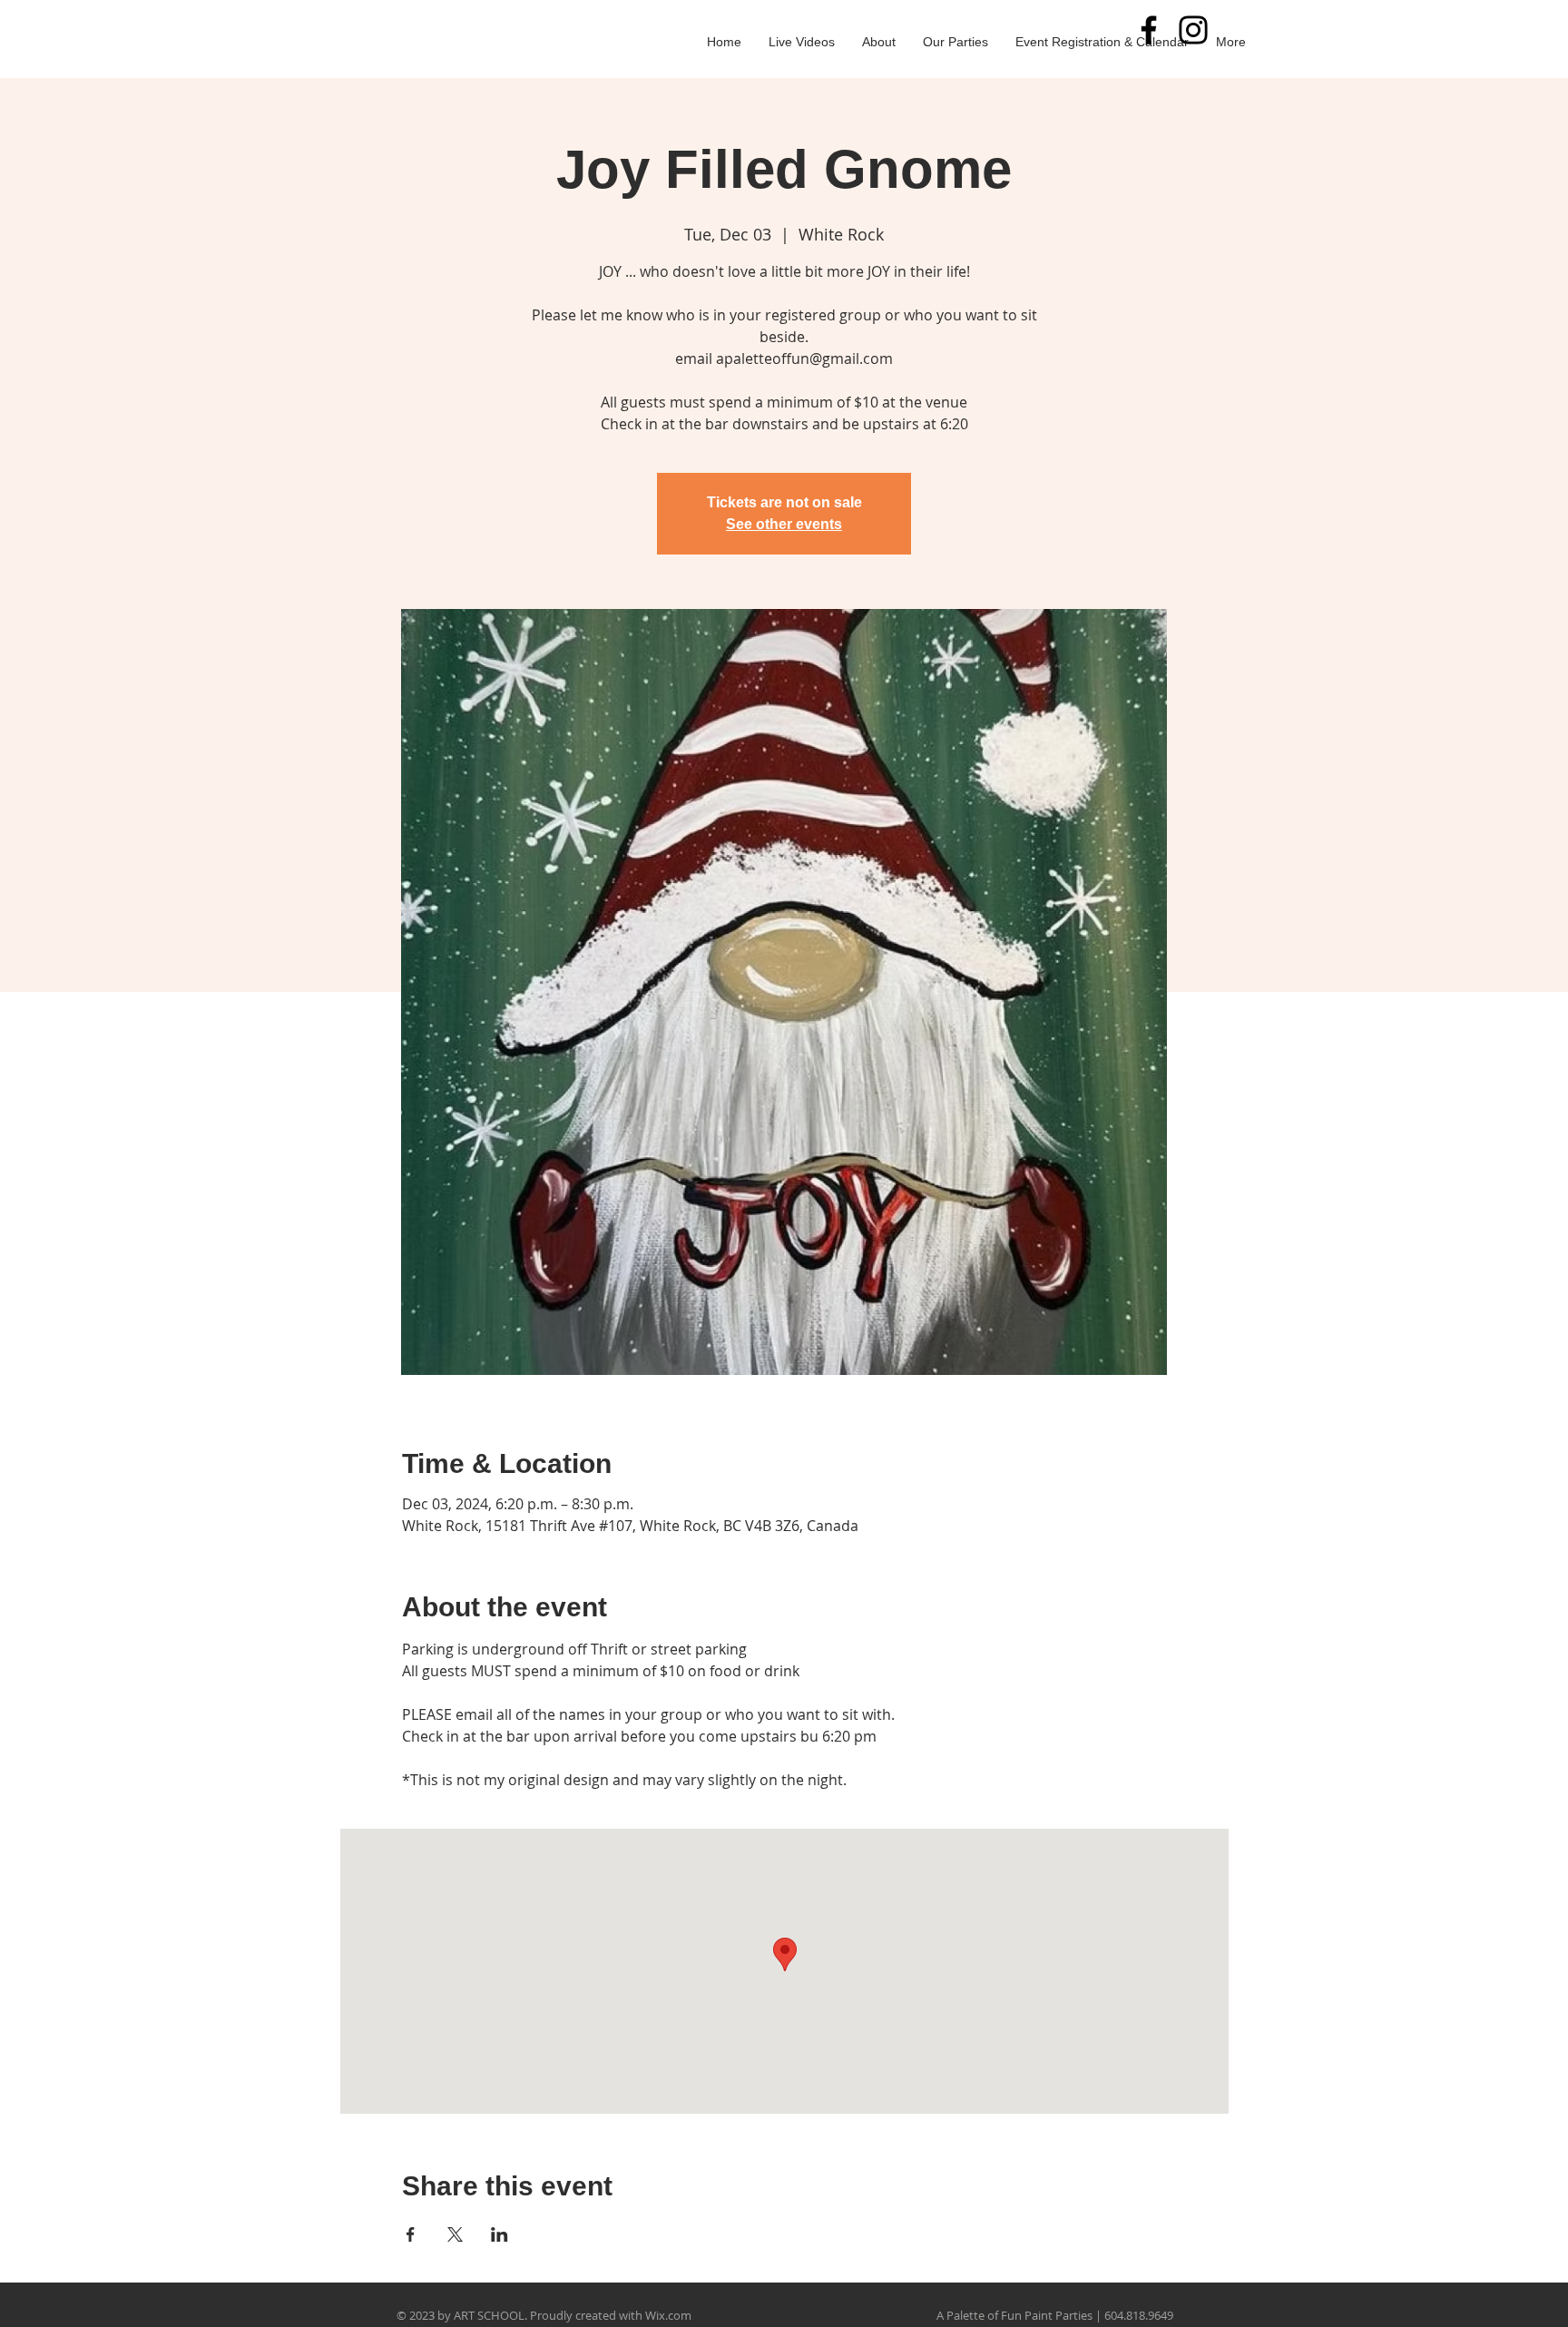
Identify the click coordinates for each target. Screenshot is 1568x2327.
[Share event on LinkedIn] (500, 2234)
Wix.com (668, 2315)
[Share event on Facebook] (411, 2234)
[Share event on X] (455, 2234)
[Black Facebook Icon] (1149, 30)
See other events (784, 524)
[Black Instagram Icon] (1193, 30)
